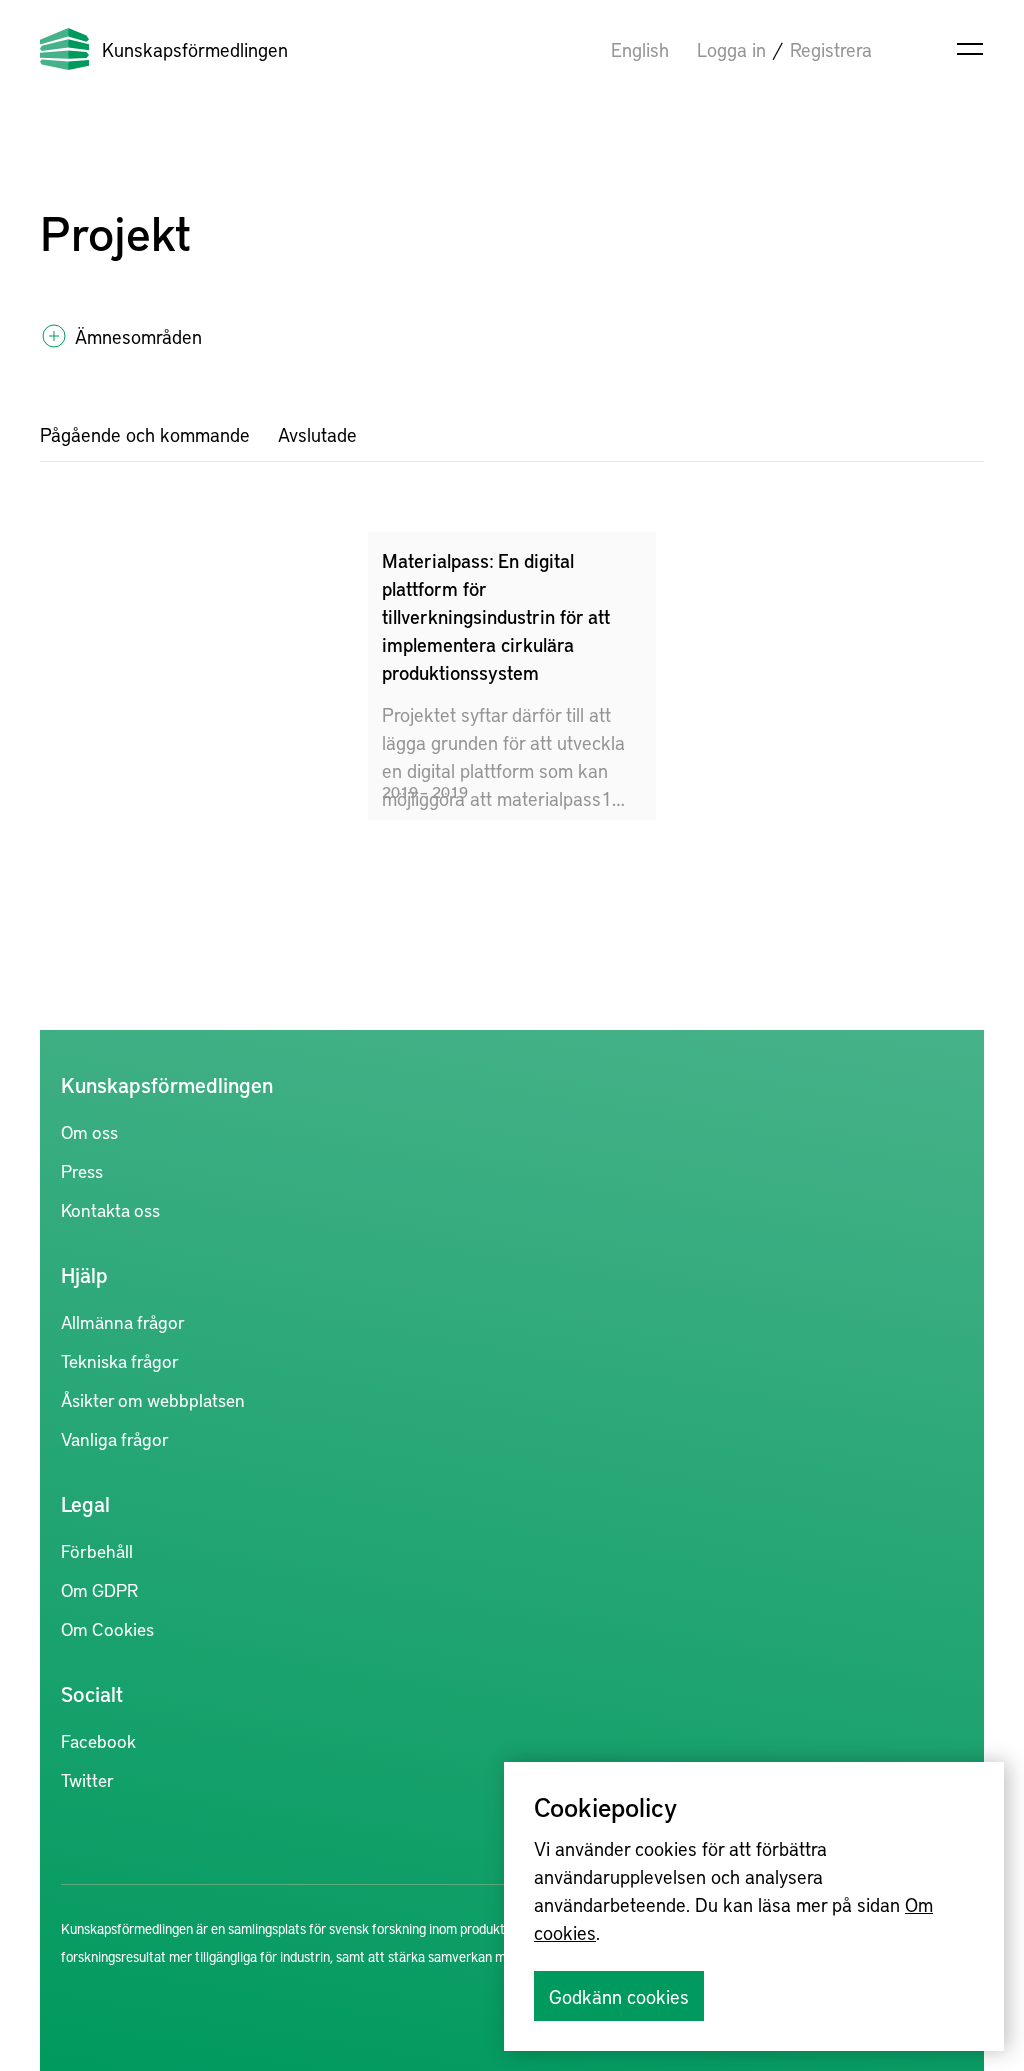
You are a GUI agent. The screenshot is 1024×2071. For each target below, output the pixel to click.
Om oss (89, 1131)
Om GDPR (99, 1589)
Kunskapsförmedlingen (195, 49)
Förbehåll (97, 1550)
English (640, 49)
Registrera (831, 49)
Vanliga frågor (115, 1438)
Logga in (731, 49)
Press (82, 1170)
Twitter (87, 1779)
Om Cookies (107, 1628)
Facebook (98, 1740)
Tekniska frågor (120, 1360)
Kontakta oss (110, 1209)
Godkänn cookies (619, 1996)
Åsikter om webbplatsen (153, 1399)
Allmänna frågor (123, 1321)
